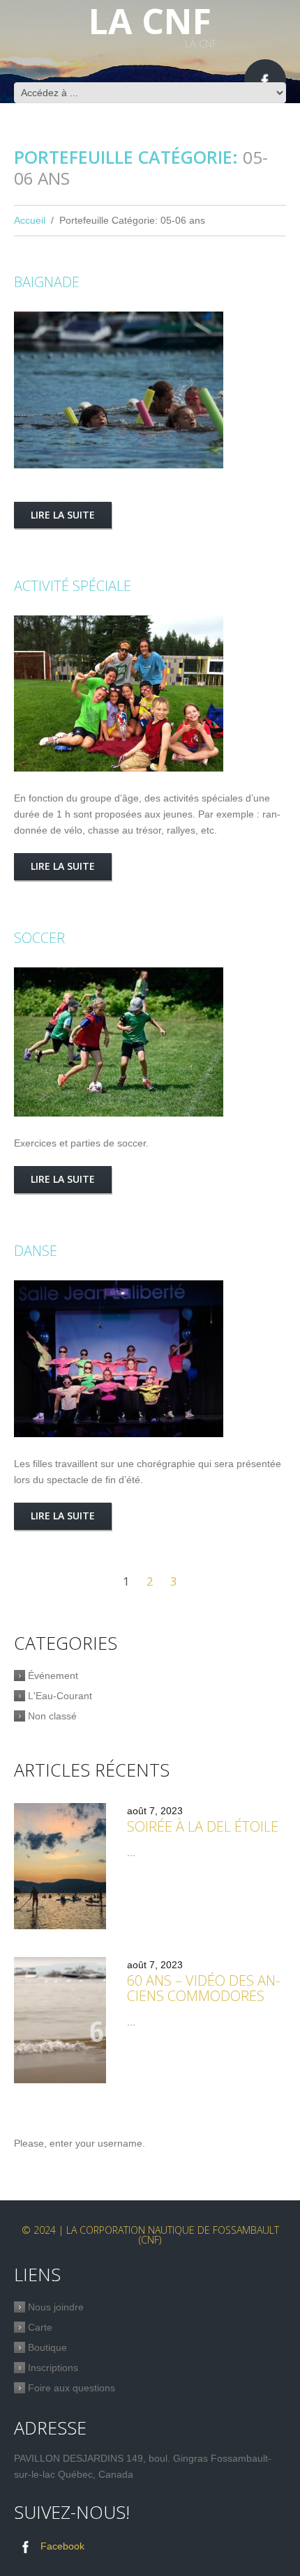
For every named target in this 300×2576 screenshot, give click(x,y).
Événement (53, 1676)
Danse (36, 1251)
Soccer (39, 938)
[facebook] (265, 80)
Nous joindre (56, 2307)
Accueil (30, 220)
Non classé (52, 1716)
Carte (40, 2327)
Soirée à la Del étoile (203, 1826)
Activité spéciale (73, 586)
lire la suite (63, 515)
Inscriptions (53, 2368)
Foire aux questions (72, 2388)
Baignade (47, 282)
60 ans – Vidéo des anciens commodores (203, 1988)
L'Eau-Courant (60, 1696)
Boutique (47, 2347)
